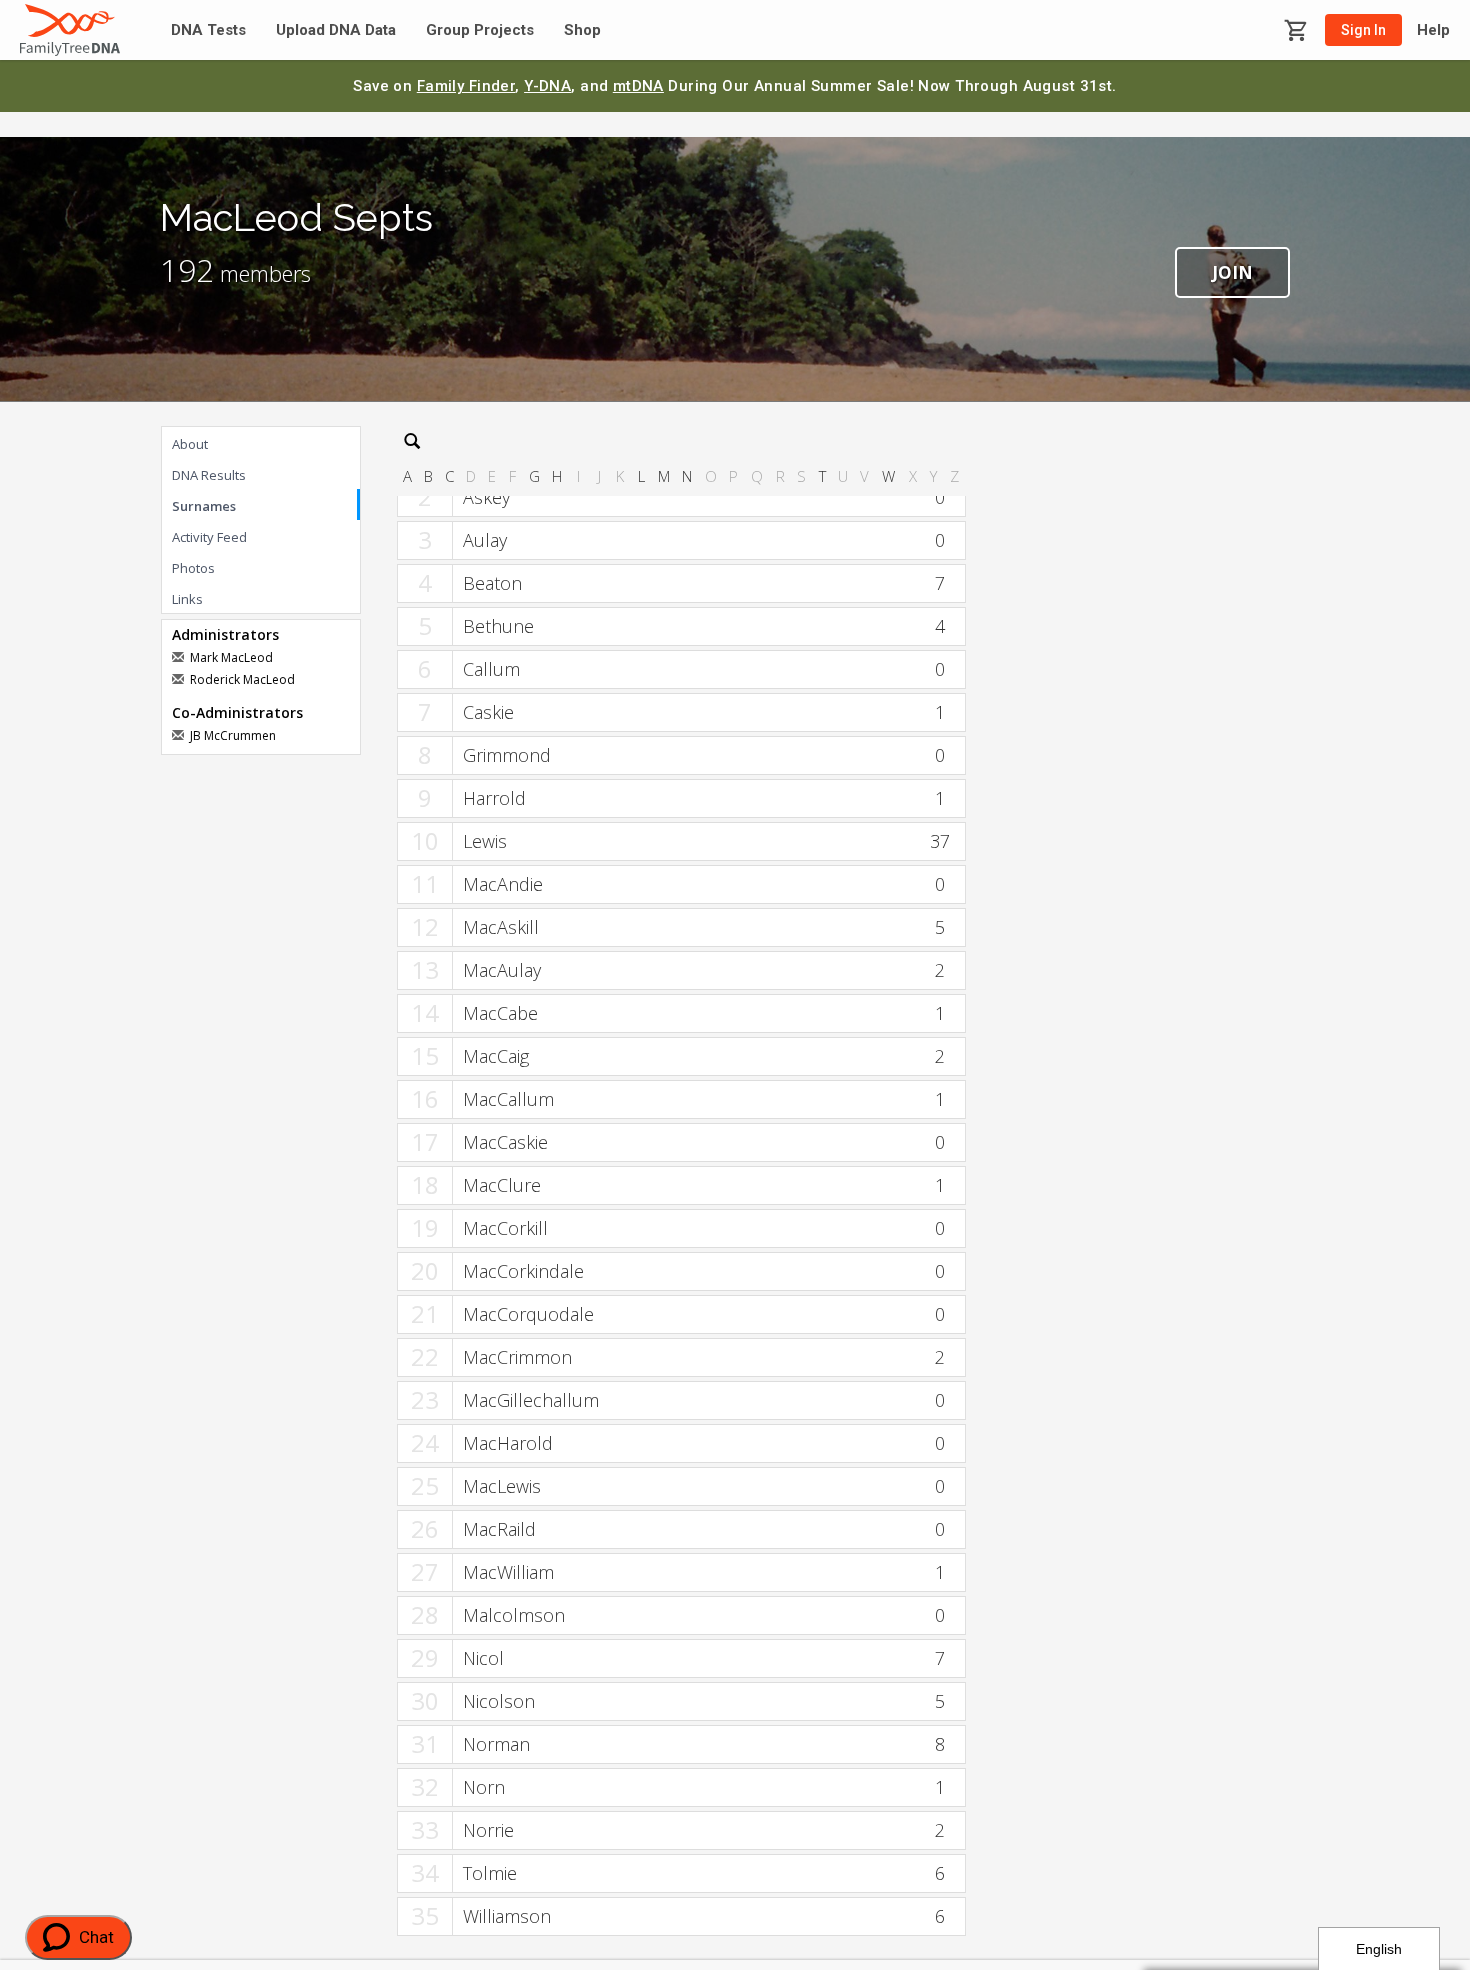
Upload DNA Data (336, 30)
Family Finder (466, 86)
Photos (193, 568)
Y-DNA (547, 86)
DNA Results (209, 475)
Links (187, 599)
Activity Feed (209, 537)
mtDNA (638, 86)
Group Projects (480, 30)
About (190, 444)
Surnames (204, 506)
